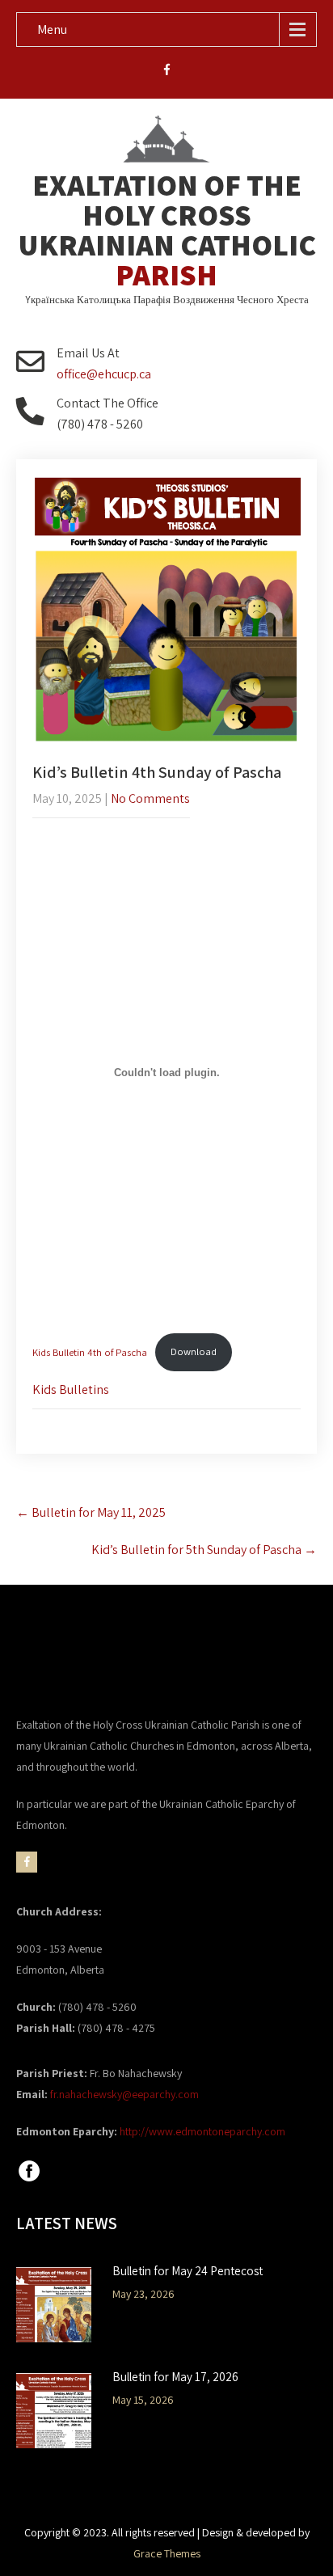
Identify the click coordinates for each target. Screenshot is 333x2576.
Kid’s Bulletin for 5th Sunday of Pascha (204, 1550)
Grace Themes (167, 2553)
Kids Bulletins (71, 1389)
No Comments (150, 798)
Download (194, 1351)
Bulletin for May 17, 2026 (175, 2377)
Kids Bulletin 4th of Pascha (90, 1351)
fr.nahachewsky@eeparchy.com (124, 2094)
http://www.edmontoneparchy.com (202, 2131)
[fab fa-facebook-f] (167, 72)
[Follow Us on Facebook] (29, 2180)
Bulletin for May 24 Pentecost (188, 2271)
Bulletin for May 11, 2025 (91, 1512)
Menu (52, 30)
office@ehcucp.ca (104, 374)
